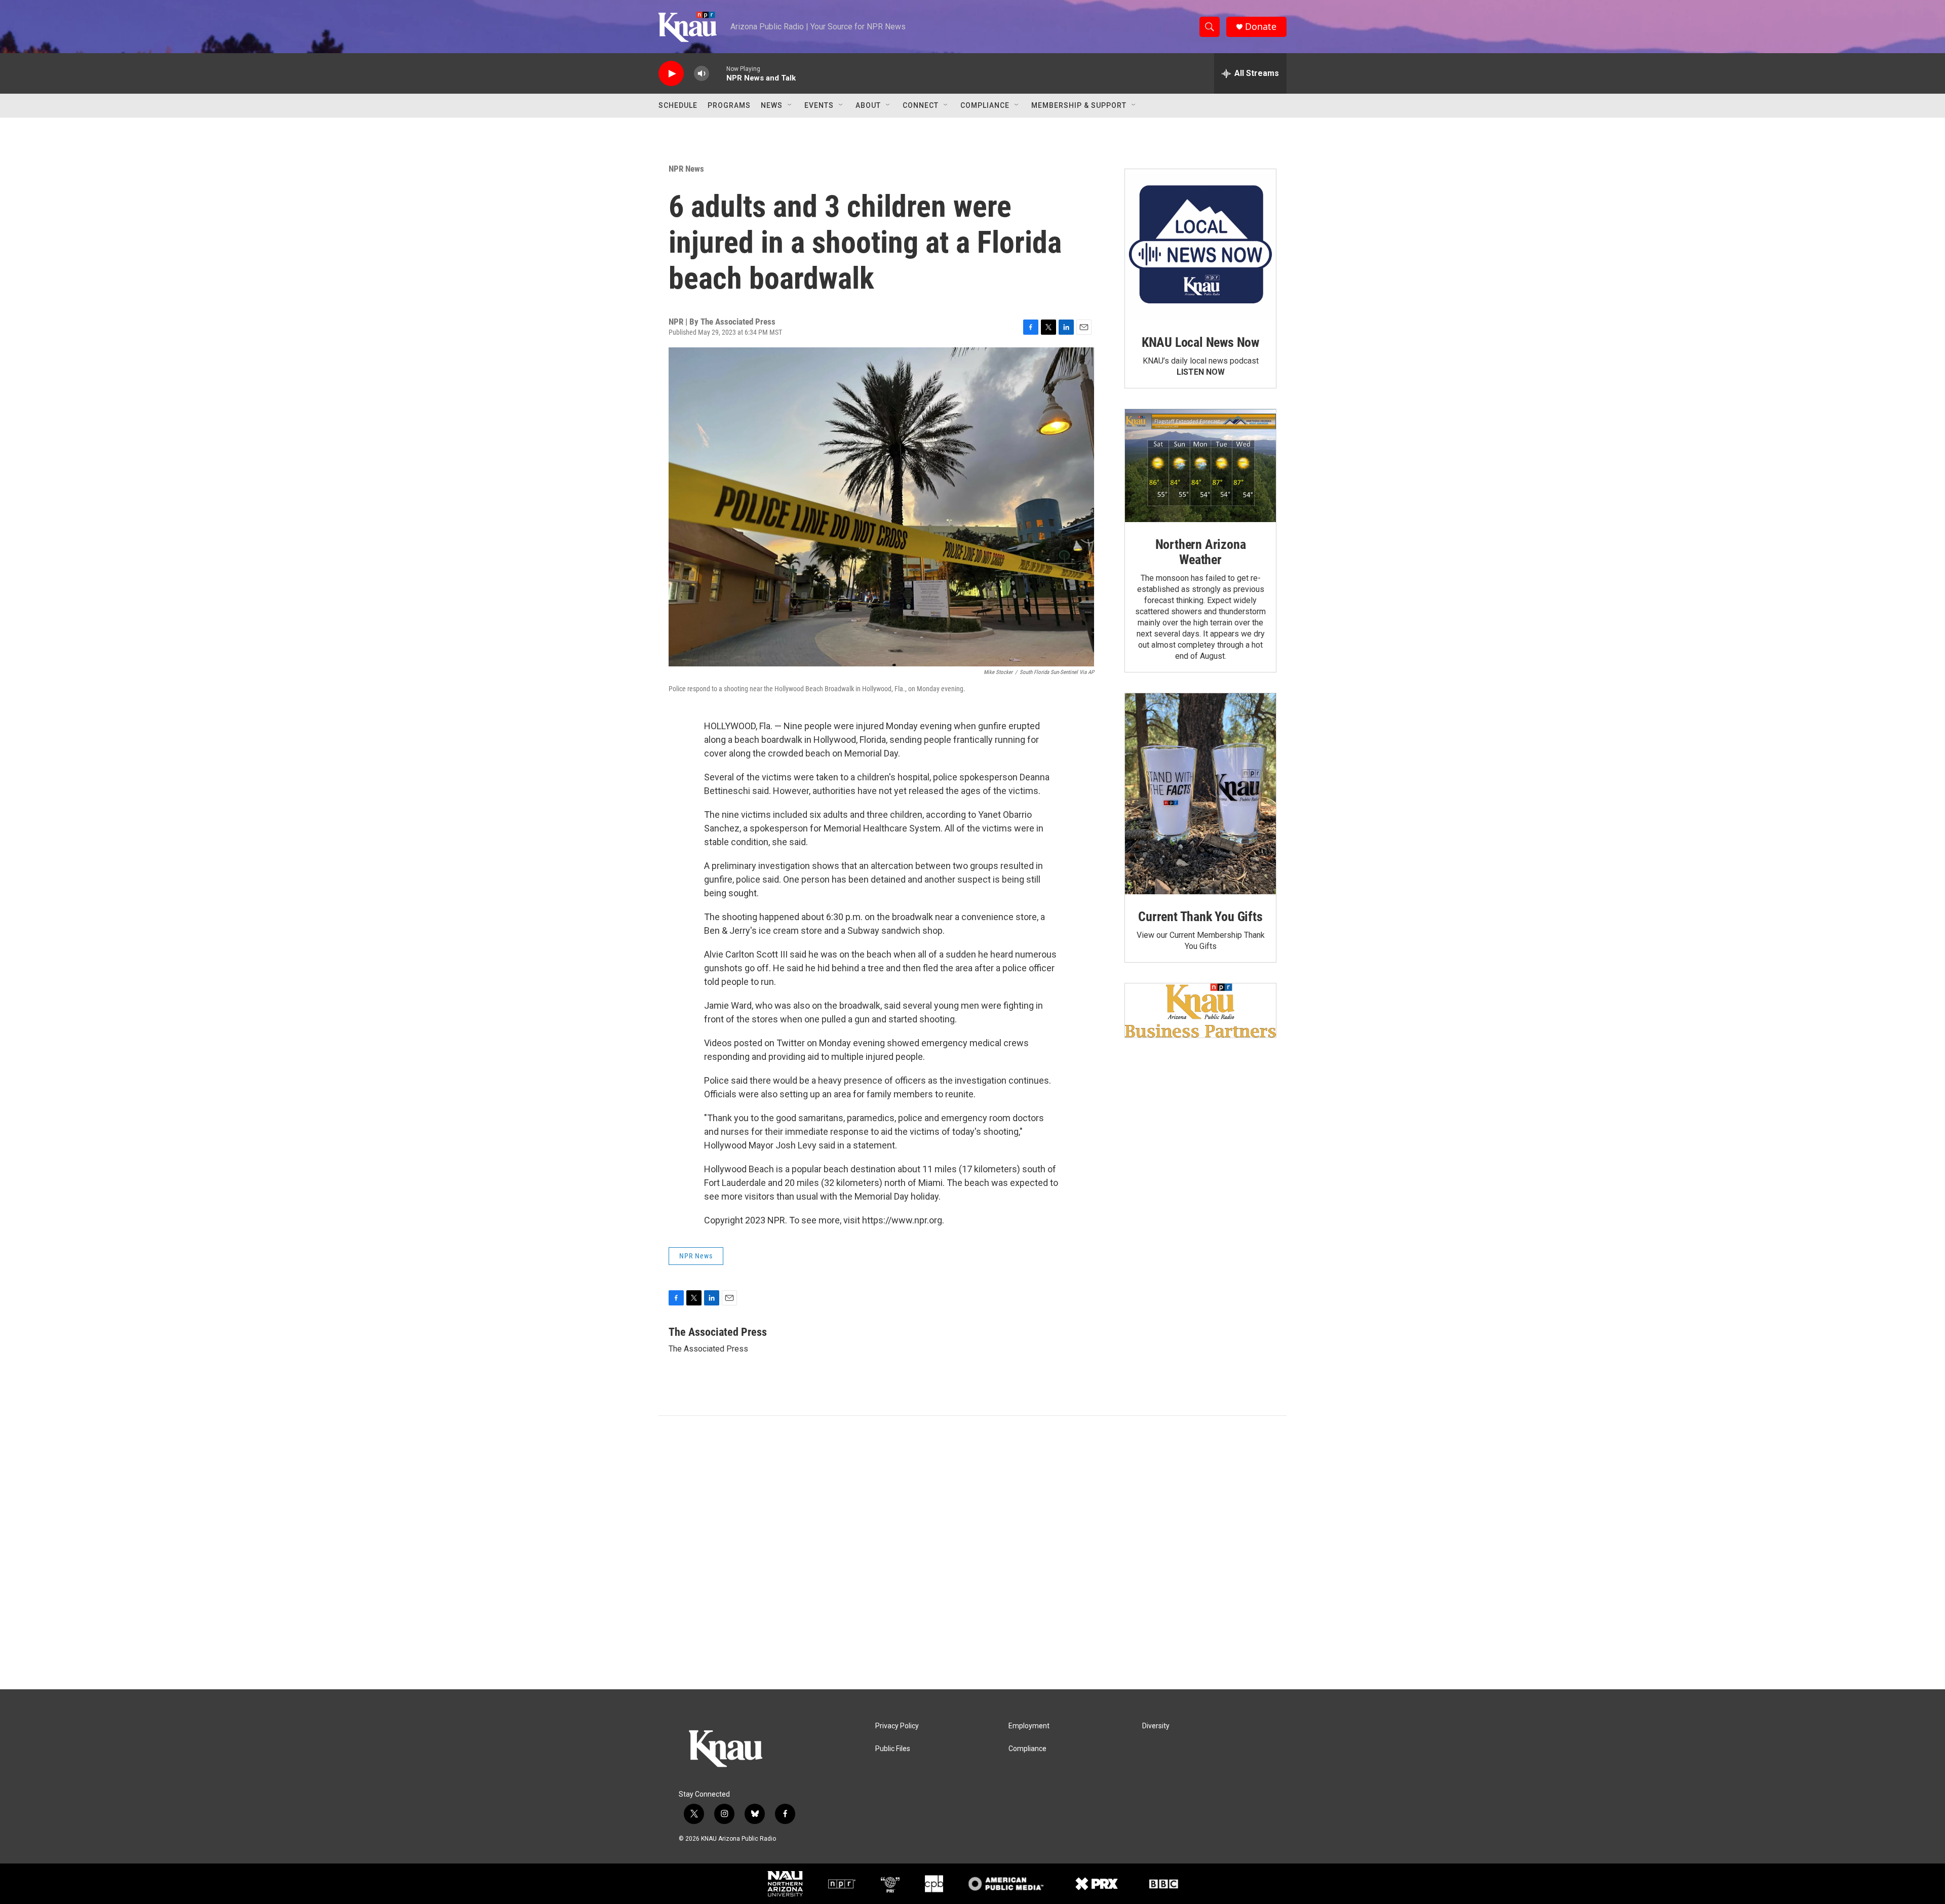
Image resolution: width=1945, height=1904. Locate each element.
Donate (1261, 27)
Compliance (985, 105)
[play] (671, 74)
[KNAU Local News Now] (1200, 245)
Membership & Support (1079, 105)
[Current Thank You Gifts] (1200, 794)
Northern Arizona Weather (1201, 552)
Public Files (893, 1749)
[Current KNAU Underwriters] (1200, 1010)
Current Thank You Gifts (1200, 917)
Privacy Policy (897, 1726)
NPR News (686, 169)
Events (819, 105)
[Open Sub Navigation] (790, 105)
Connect (921, 105)
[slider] (718, 73)
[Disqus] (972, 1553)
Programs (729, 105)
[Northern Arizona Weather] (1200, 466)
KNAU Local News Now (1200, 342)
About (868, 105)
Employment (1029, 1726)
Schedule (678, 105)
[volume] (702, 74)
